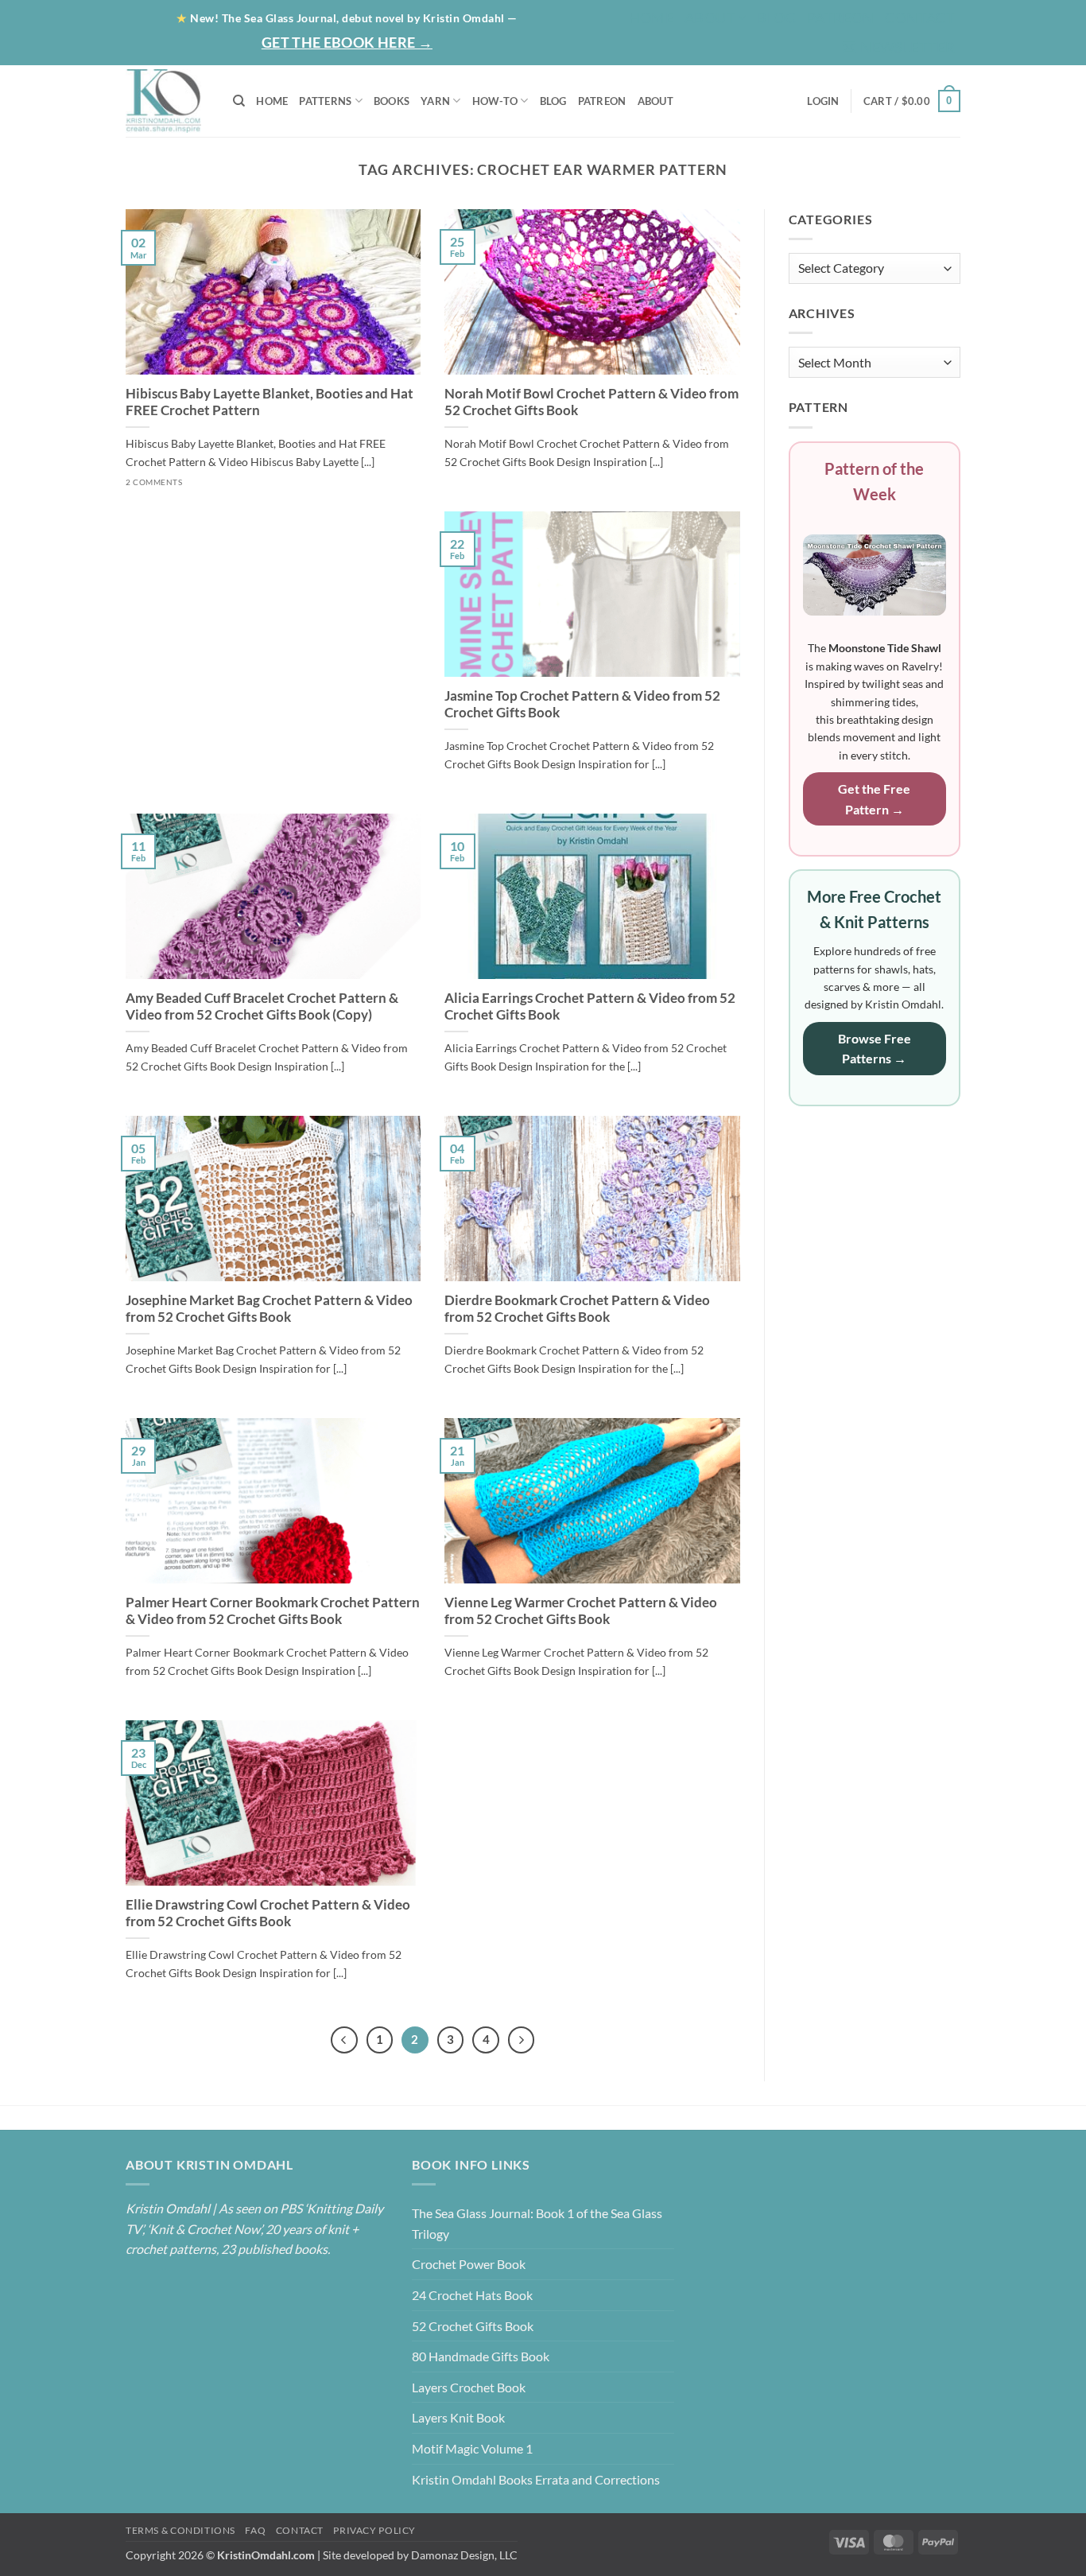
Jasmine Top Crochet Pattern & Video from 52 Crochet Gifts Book (582, 705)
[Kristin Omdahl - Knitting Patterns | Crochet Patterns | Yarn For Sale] (167, 101)
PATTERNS (325, 101)
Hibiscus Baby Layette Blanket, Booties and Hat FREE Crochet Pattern (270, 402)
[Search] (239, 101)
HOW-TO (495, 101)
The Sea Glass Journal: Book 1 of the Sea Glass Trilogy (537, 2223)
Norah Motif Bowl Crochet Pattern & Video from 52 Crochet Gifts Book (591, 402)
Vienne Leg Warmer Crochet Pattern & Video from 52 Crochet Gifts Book (581, 1611)
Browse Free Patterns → (875, 1049)
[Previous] (344, 2040)
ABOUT (655, 101)
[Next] (522, 2040)
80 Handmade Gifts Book (481, 2356)
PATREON (602, 101)
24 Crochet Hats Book (472, 2295)
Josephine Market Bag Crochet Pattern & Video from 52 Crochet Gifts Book (269, 1309)
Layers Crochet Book (469, 2387)
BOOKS (392, 101)
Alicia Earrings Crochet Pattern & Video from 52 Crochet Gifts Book (590, 1007)
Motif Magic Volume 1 (472, 2448)
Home (651, 17)
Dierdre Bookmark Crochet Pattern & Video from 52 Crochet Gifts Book (577, 1309)
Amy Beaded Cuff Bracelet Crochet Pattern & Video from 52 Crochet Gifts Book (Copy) (262, 1007)
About (710, 17)
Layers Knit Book (458, 2417)
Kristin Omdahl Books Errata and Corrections (536, 2479)
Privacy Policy (374, 2530)
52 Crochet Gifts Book (473, 2326)
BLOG (776, 17)
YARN (435, 101)
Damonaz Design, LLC (464, 2555)
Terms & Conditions (180, 2530)
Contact (920, 17)
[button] (898, 47)
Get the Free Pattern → (874, 799)
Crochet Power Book (469, 2264)
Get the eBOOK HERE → (347, 42)
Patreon (841, 17)
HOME (272, 101)
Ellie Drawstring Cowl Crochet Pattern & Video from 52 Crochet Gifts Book (268, 1914)
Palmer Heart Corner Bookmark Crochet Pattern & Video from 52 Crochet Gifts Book (273, 1611)
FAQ (255, 2530)
